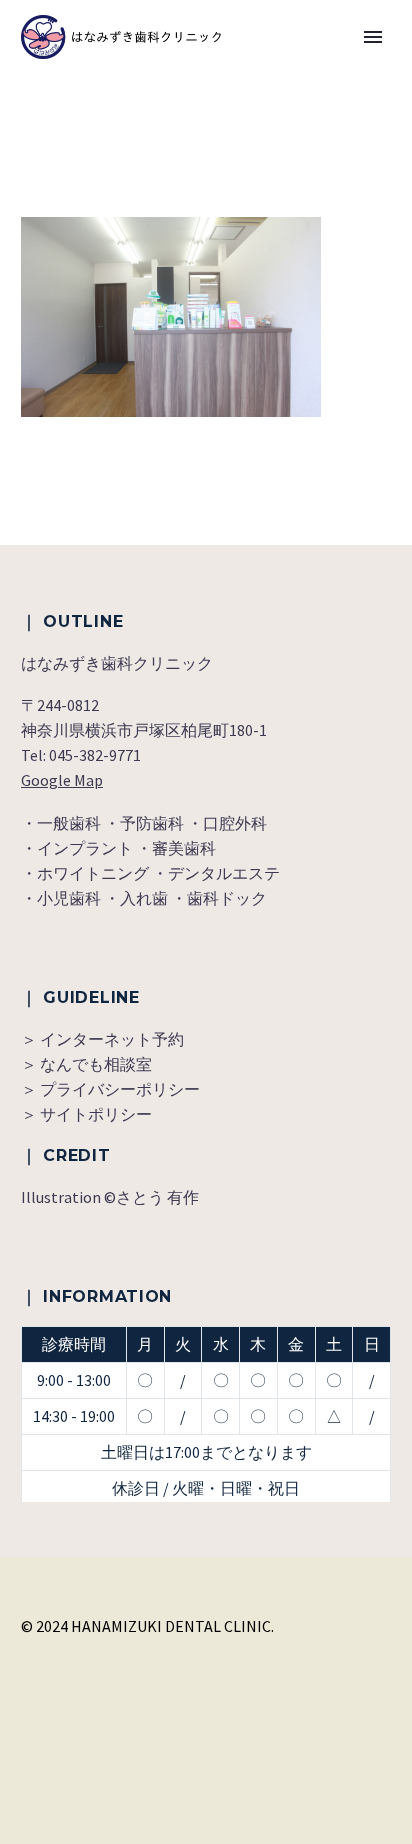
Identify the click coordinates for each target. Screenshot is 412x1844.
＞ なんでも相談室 (86, 1064)
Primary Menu (373, 37)
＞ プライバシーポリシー (110, 1089)
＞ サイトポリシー (86, 1114)
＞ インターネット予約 (102, 1039)
